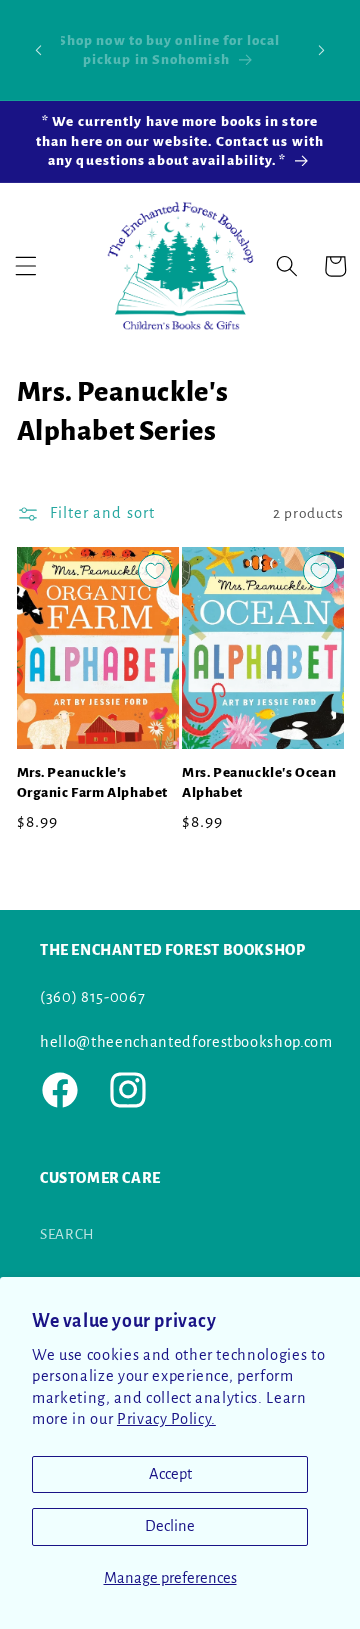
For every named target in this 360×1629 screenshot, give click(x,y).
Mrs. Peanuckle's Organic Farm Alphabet (93, 782)
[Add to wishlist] (155, 571)
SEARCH (67, 1234)
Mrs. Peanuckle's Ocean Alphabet (259, 782)
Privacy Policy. (166, 1419)
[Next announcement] (322, 50)
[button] (26, 266)
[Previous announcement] (39, 50)
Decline (170, 1526)
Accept (170, 1474)
